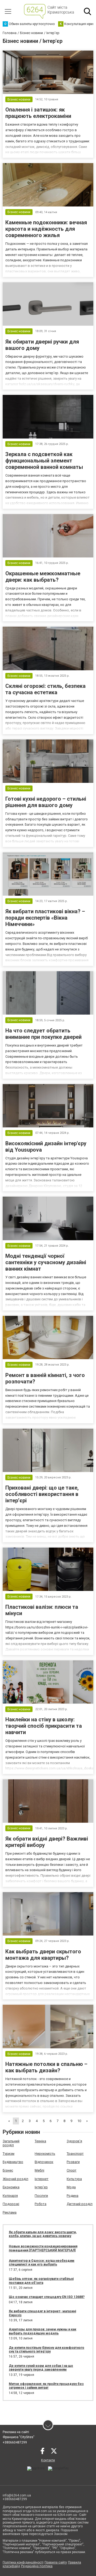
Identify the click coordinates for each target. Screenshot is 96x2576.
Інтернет (42, 2179)
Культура (74, 2179)
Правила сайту (56, 2562)
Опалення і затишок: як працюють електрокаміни (38, 113)
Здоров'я (74, 2141)
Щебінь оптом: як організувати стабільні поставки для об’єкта (41, 2281)
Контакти (48, 2460)
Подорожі (11, 2204)
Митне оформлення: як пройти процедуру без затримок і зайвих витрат (46, 2386)
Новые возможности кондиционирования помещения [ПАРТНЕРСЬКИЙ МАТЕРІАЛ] (43, 2248)
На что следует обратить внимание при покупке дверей (43, 1034)
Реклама (10, 2212)
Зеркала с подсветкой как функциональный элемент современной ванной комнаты (44, 461)
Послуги (41, 2196)
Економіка (11, 2187)
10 (79, 2121)
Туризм (9, 2154)
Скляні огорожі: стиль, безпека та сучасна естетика (45, 689)
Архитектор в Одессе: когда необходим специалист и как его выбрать (42, 2263)
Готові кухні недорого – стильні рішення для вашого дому (46, 802)
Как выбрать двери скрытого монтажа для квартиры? (43, 1955)
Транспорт (75, 2154)
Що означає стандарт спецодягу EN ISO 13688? (47, 2297)
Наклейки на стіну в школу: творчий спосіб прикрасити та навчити (44, 1726)
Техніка (40, 2141)
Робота (41, 2204)
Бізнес (8, 2170)
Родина (73, 2196)
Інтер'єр (41, 2187)
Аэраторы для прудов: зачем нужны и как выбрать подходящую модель (43, 2331)
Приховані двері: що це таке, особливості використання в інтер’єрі (42, 1494)
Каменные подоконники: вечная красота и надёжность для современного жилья (46, 229)
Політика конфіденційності (23, 2562)
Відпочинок (44, 2162)
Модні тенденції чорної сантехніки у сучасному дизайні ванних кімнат (46, 1262)
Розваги (73, 2162)
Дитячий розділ (80, 2204)
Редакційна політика (37, 2566)
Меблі (39, 2170)
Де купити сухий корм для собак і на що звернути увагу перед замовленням (41, 2368)
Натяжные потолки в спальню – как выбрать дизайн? (46, 2067)
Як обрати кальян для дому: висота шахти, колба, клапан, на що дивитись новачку (43, 2234)
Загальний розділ (11, 2143)
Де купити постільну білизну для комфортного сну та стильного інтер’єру (47, 2350)
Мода (71, 2187)
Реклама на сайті (16, 2432)
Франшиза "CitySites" (19, 2437)
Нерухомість (45, 2154)
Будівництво (13, 2162)
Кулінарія (10, 2196)
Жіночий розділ (15, 2179)
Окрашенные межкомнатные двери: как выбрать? (43, 577)
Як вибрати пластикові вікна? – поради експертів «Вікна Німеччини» (45, 918)
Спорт (72, 2170)
